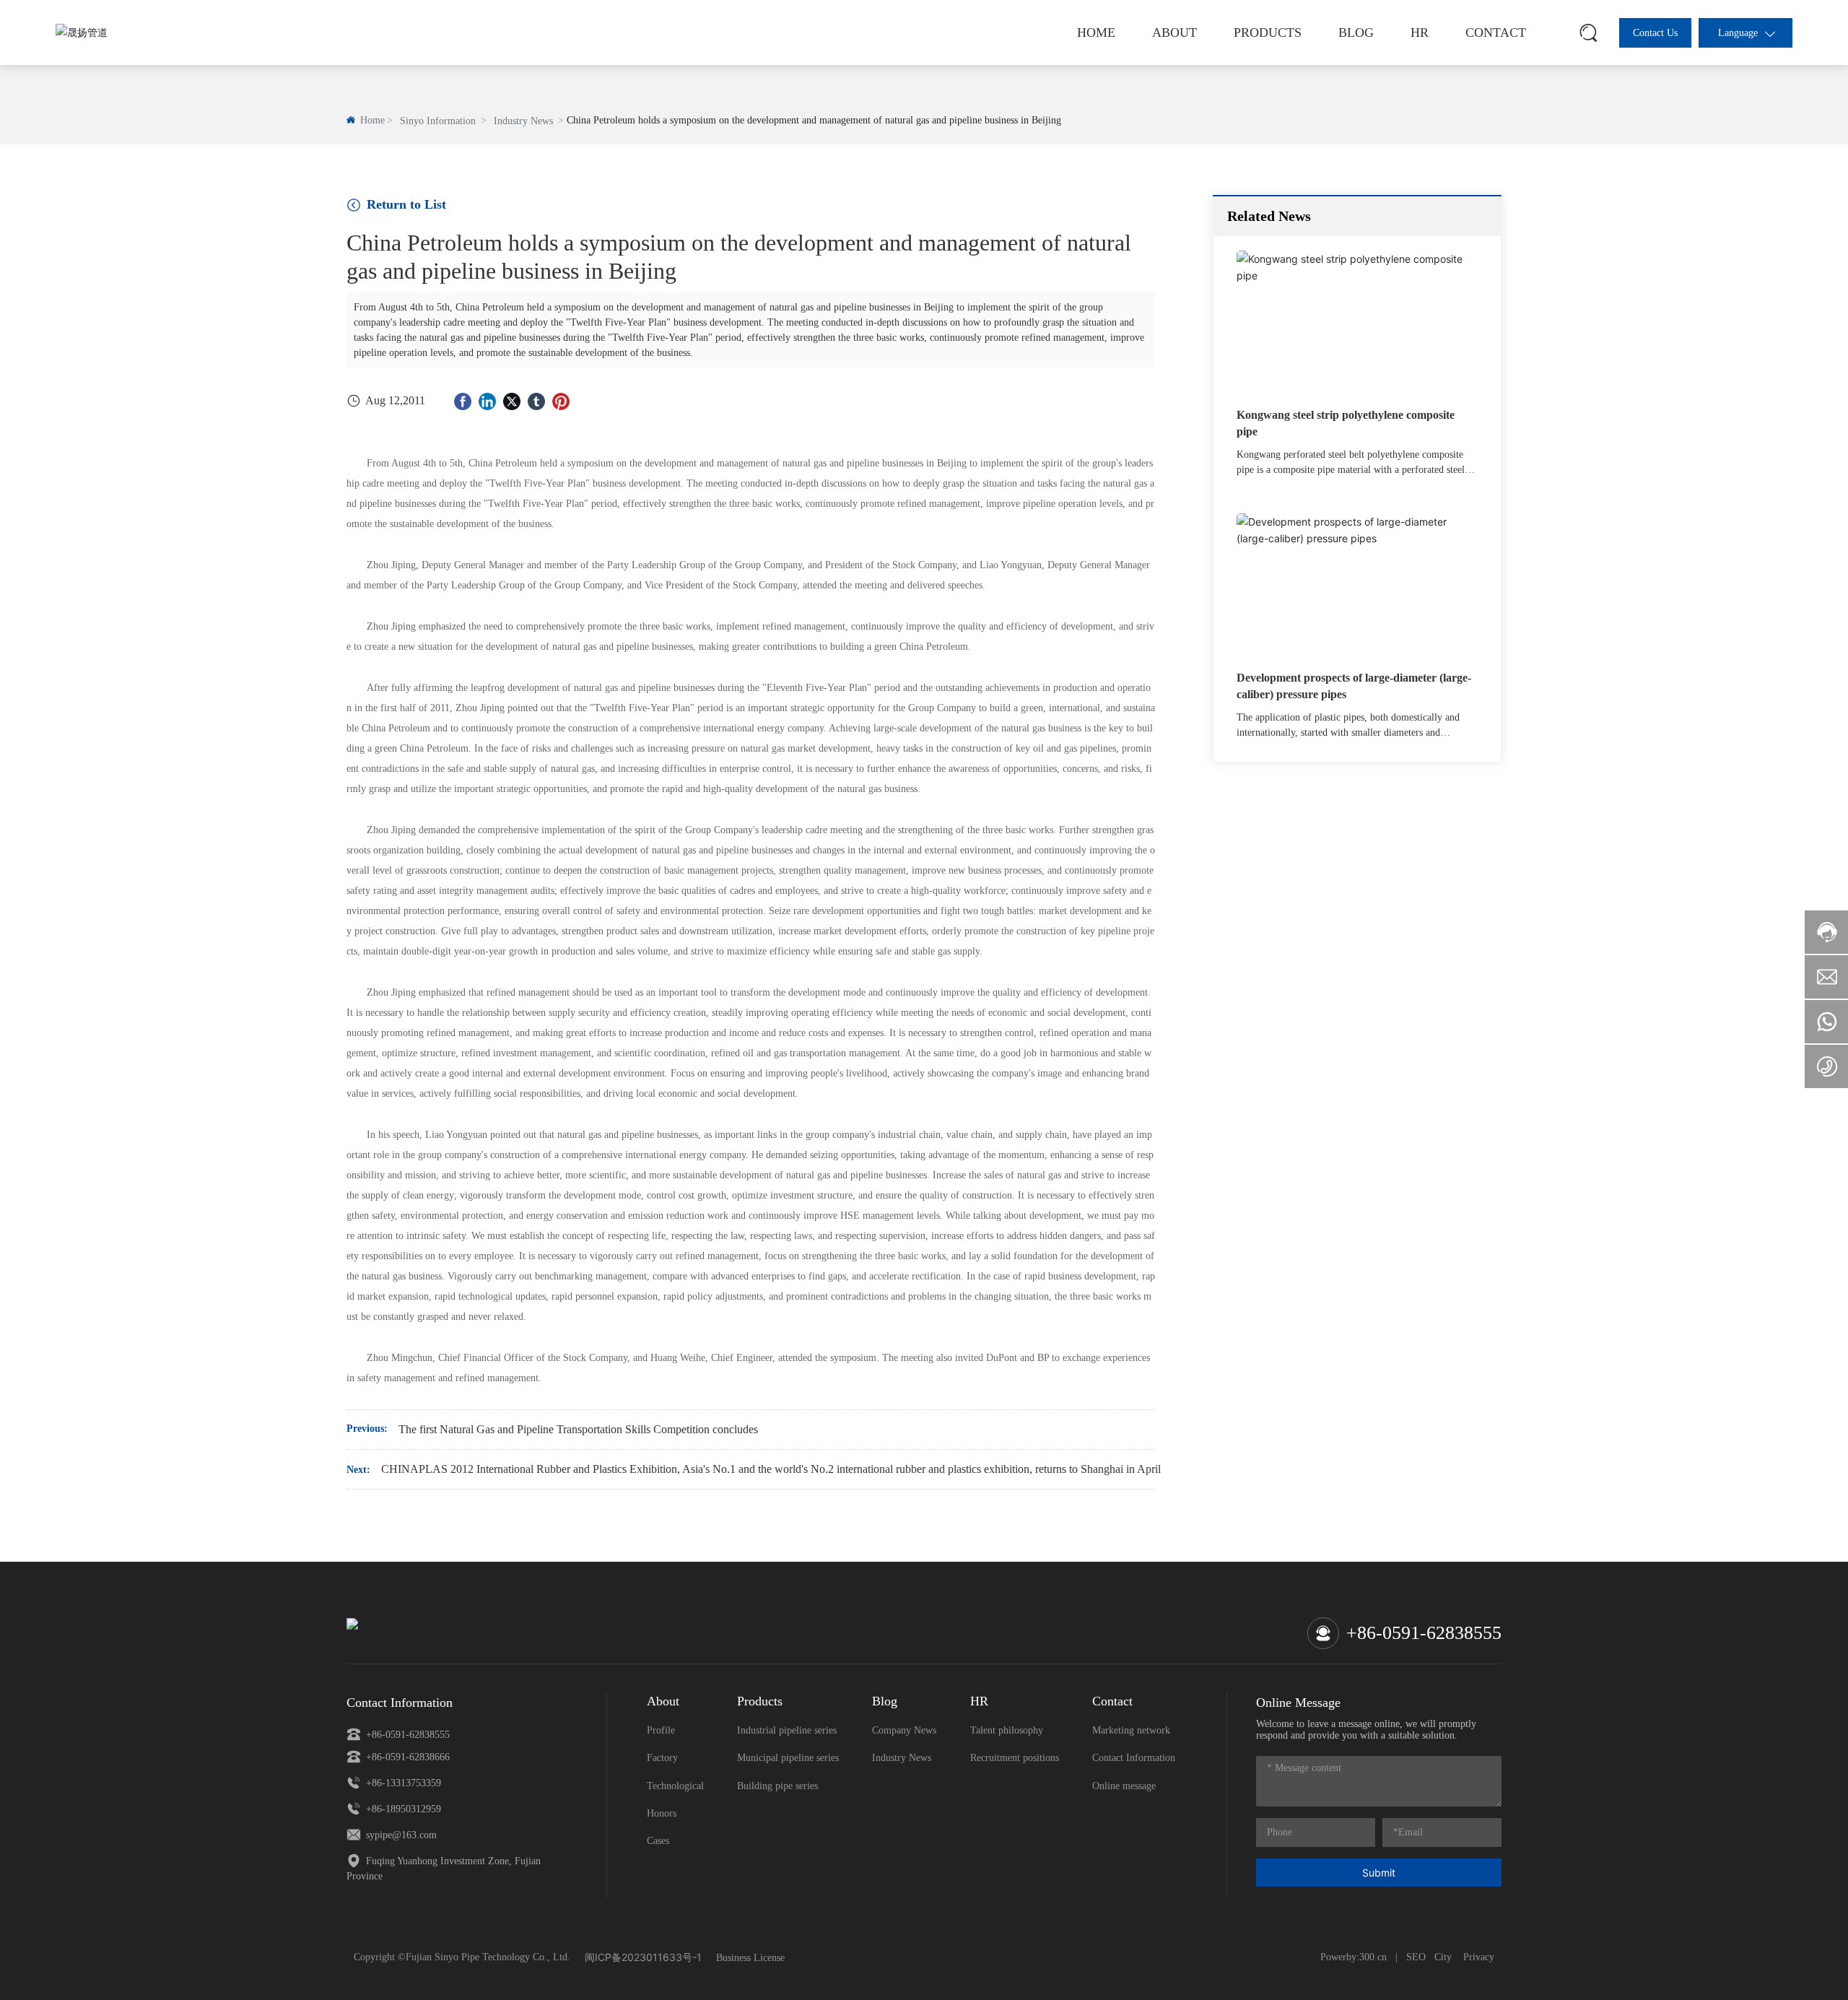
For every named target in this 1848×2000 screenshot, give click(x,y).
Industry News (523, 121)
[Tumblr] (536, 401)
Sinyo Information (438, 121)
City (1444, 1957)
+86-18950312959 (402, 1809)
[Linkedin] (487, 401)
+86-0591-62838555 (1424, 1633)
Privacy (1479, 1957)
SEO (1416, 1957)
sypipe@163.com (400, 1835)
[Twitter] (512, 401)
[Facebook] (463, 401)
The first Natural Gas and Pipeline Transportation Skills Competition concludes (578, 1429)
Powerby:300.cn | (1359, 1957)
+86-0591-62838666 (406, 1757)
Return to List (405, 204)
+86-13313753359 (402, 1783)
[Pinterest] (561, 401)
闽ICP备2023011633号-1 (643, 1957)
